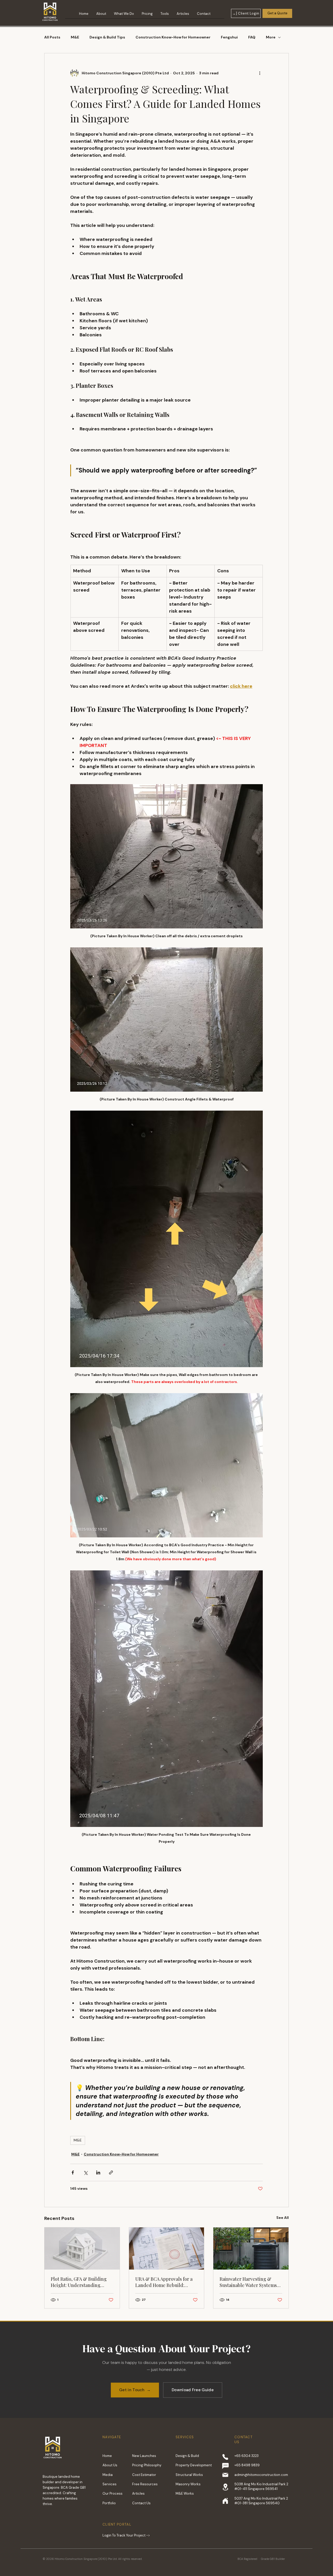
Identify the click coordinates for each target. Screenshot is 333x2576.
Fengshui (229, 37)
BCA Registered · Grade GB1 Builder (261, 2559)
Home (107, 2456)
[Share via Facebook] (73, 2172)
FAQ (252, 37)
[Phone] (225, 2457)
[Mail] (225, 2475)
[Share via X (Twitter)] (85, 2172)
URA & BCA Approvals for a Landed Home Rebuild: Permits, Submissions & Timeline (164, 2282)
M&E (75, 37)
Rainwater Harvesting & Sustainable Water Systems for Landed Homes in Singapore (248, 2282)
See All (283, 2218)
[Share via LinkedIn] (98, 2172)
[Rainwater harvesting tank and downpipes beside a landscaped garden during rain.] (251, 2249)
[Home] (225, 2501)
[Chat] (225, 2466)
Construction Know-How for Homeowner (173, 37)
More (271, 37)
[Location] (225, 2487)
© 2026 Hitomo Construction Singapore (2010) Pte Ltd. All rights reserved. (92, 2559)
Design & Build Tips (107, 37)
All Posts (52, 37)
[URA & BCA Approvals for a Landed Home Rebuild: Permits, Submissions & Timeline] (167, 2249)
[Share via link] (111, 2172)
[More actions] (260, 73)
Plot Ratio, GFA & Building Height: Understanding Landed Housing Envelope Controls (79, 2282)
